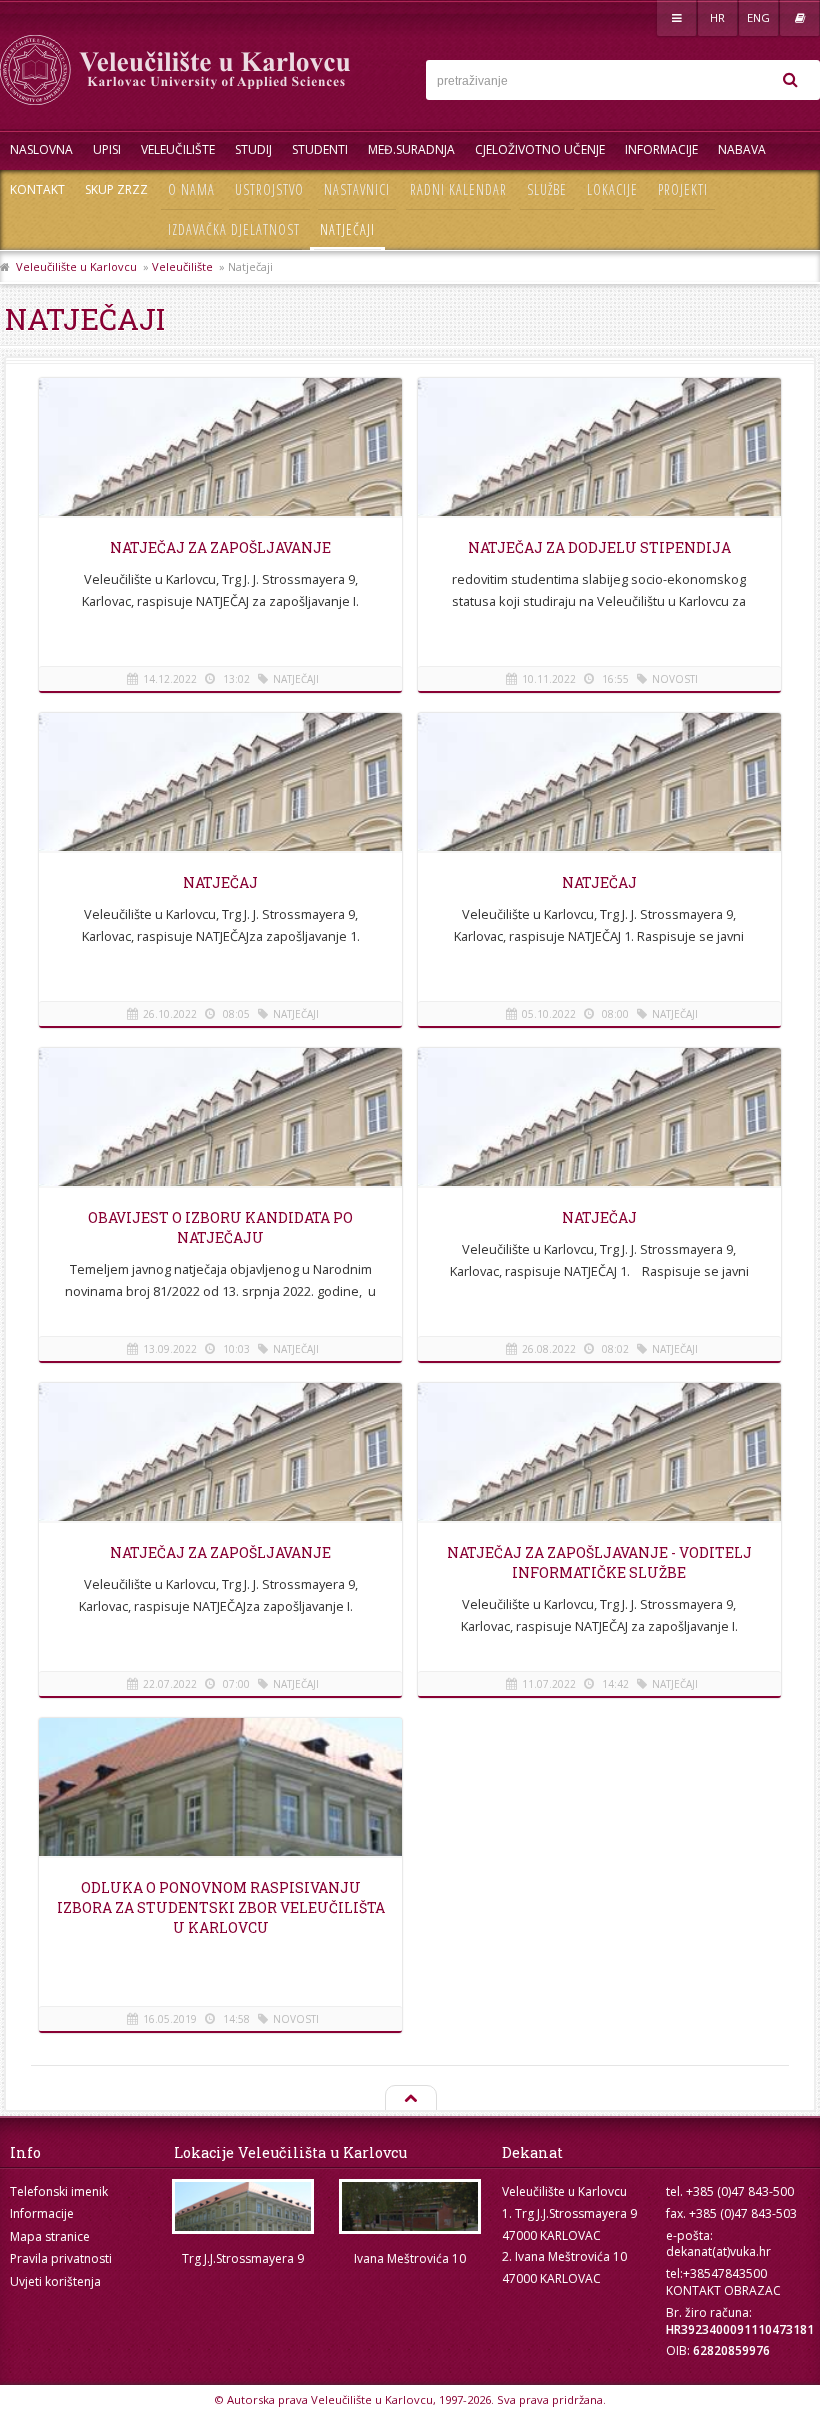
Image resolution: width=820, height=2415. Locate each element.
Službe (547, 189)
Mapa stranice (50, 2236)
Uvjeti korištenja (55, 2281)
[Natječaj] (600, 802)
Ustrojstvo (269, 189)
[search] (790, 80)
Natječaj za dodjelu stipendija (599, 547)
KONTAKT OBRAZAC (723, 2290)
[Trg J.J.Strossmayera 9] (242, 2206)
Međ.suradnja (411, 149)
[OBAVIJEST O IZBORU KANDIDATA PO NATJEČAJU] (221, 1137)
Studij (253, 149)
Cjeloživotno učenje (540, 149)
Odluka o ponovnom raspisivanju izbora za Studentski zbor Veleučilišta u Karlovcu (221, 1907)
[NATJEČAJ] (221, 802)
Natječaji (347, 229)
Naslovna (41, 149)
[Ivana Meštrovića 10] (409, 2206)
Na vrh (410, 2099)
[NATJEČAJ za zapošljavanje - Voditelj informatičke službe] (600, 1472)
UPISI (107, 149)
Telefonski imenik (59, 2191)
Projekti (683, 189)
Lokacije (612, 189)
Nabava (742, 149)
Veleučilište (178, 149)
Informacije (661, 149)
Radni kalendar (458, 189)
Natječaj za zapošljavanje (220, 547)
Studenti (320, 149)
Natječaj (599, 882)
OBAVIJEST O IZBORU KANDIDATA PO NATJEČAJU (220, 1227)
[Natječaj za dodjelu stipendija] (600, 467)
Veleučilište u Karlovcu (76, 266)
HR (717, 17)
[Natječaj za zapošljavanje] (221, 467)
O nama (191, 189)
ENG (758, 17)
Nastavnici (357, 189)
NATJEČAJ (220, 882)
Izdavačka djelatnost (234, 229)
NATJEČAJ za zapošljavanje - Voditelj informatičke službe (599, 1562)
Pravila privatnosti (61, 2258)
